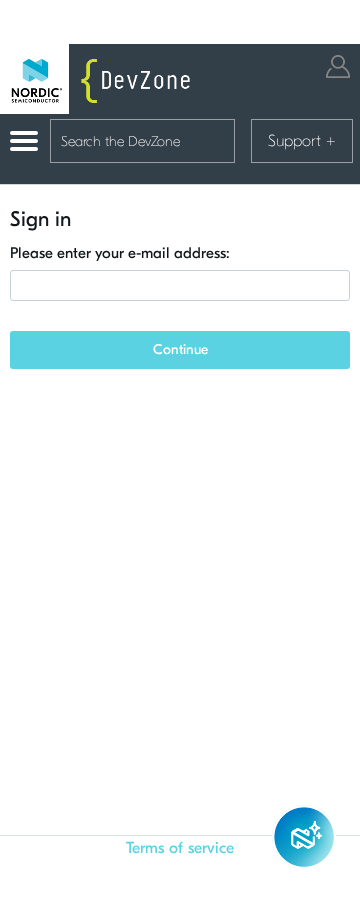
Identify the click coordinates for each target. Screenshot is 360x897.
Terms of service (180, 848)
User (338, 66)
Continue (180, 349)
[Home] (100, 79)
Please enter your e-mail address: (120, 253)
